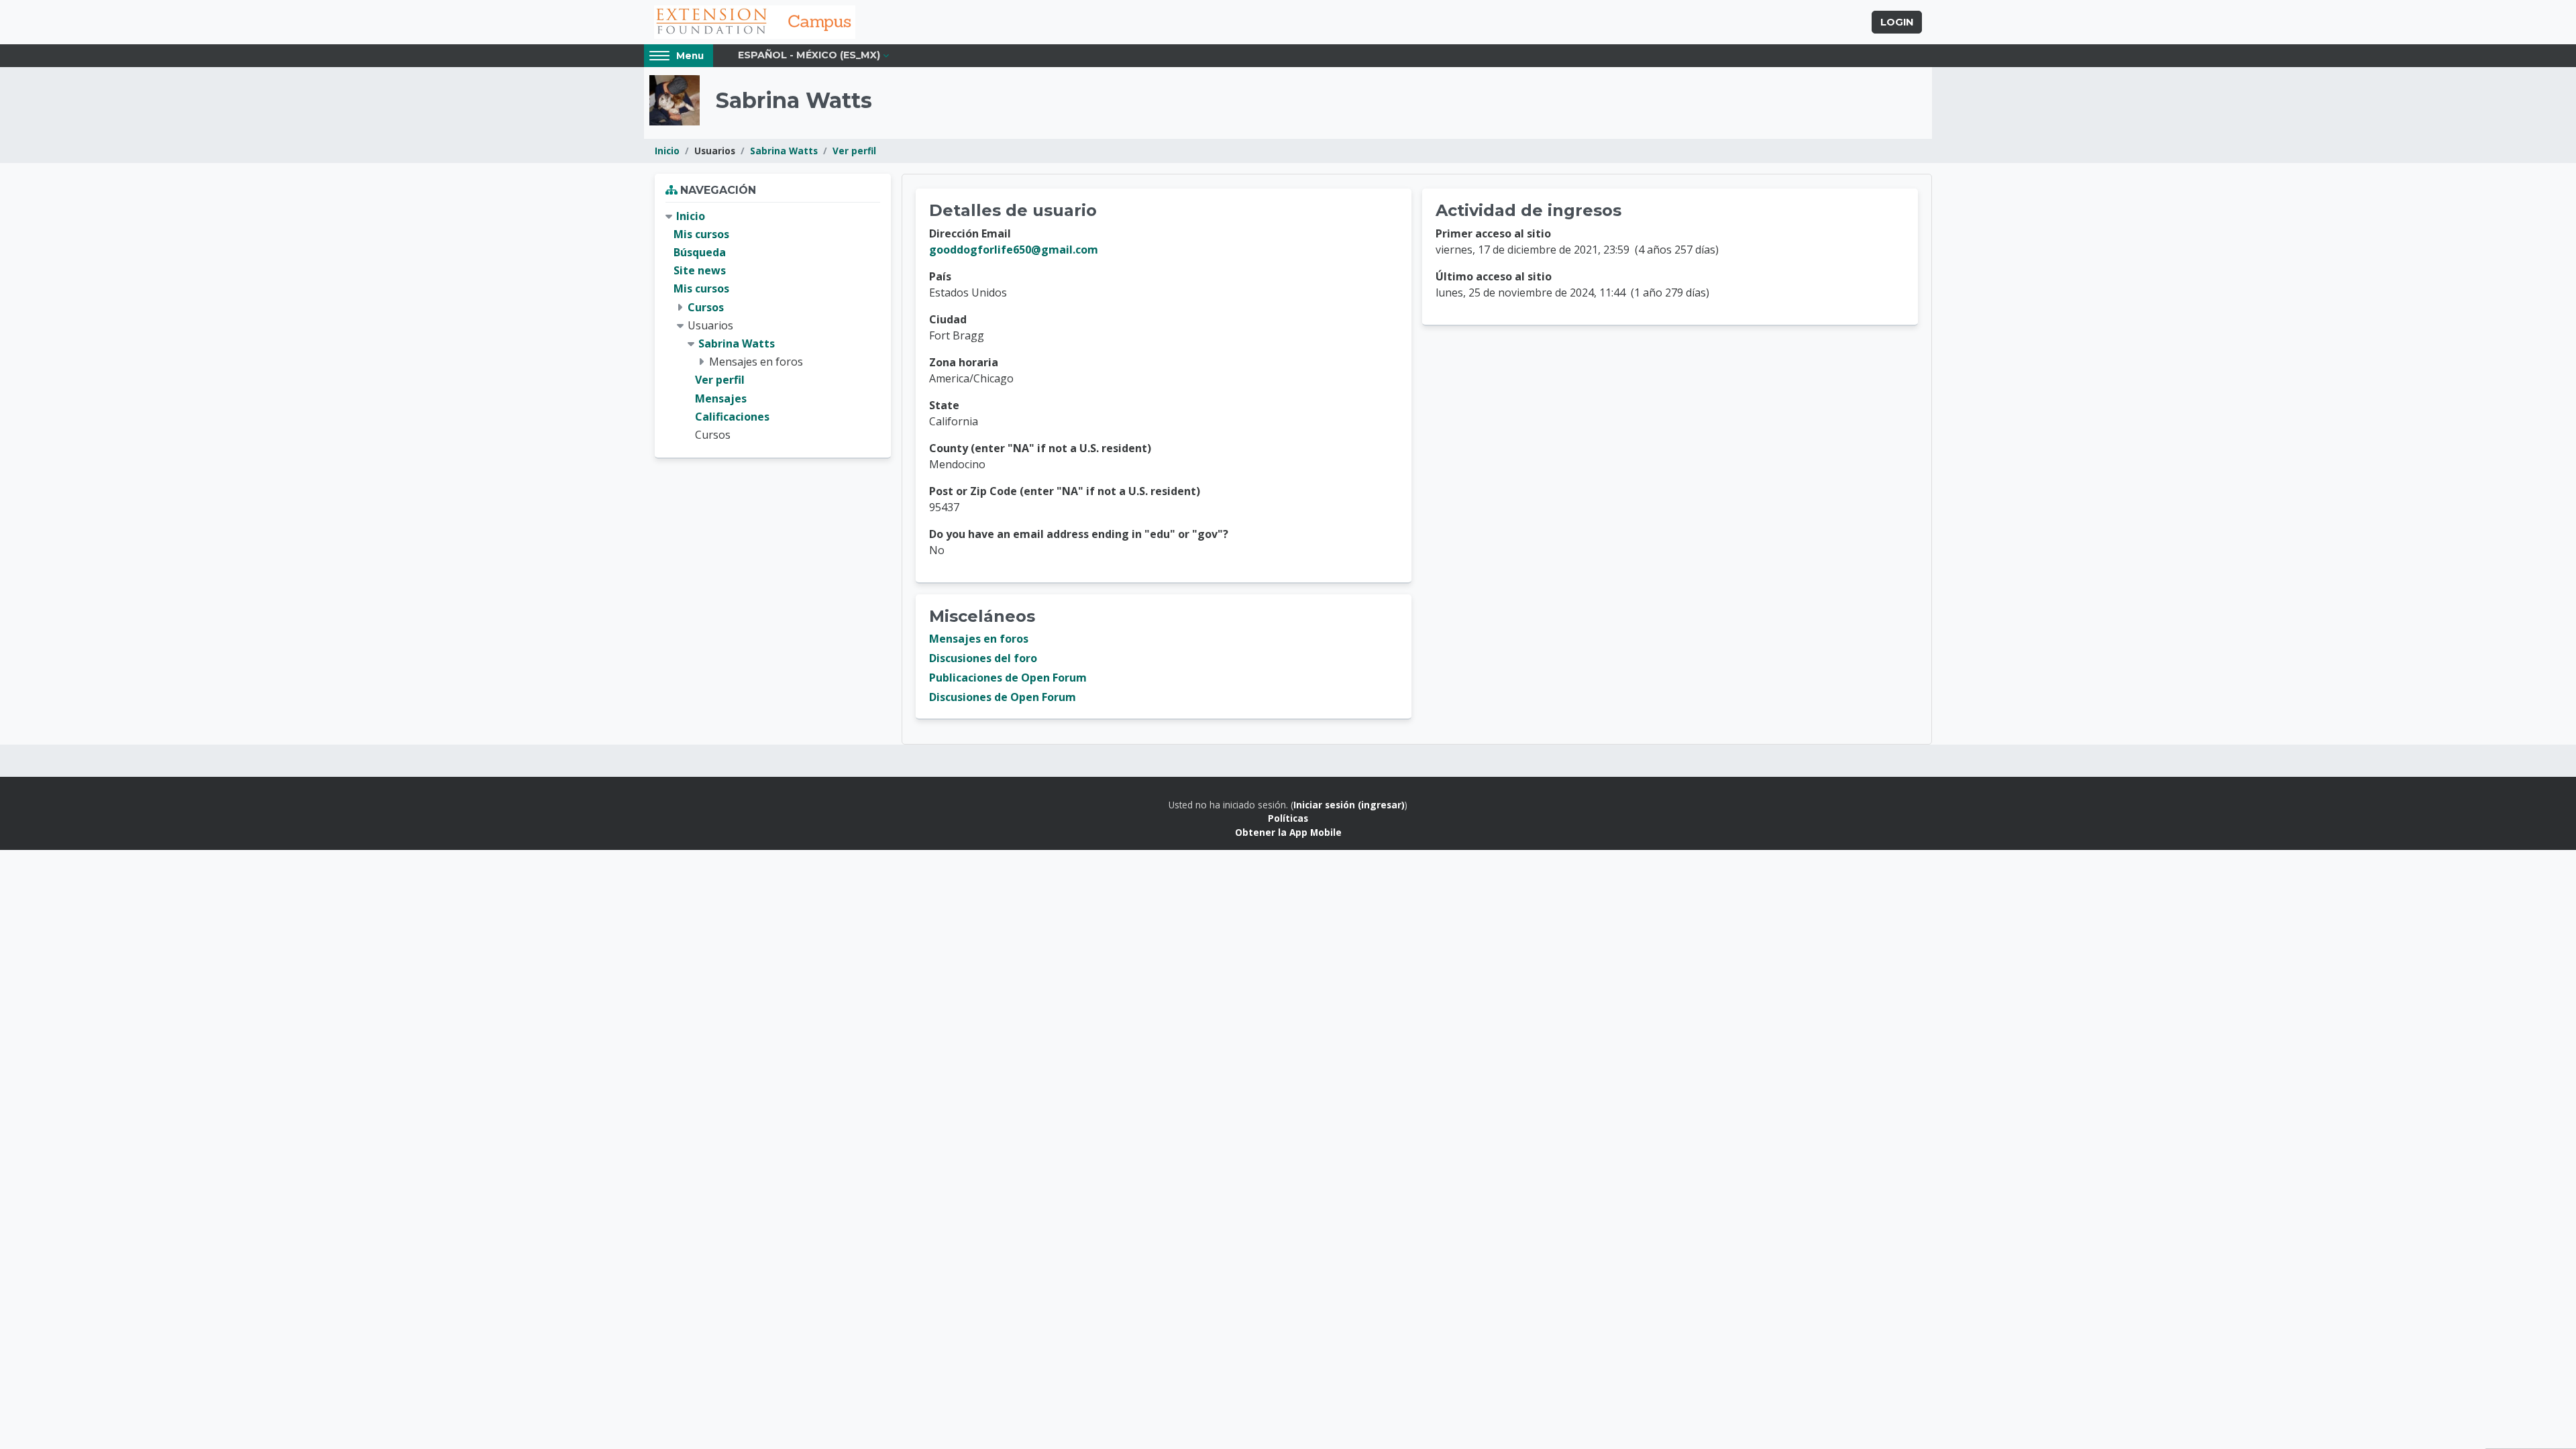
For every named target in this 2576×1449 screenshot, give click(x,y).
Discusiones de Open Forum (1003, 697)
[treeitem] (773, 326)
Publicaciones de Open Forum (1008, 678)
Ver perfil (854, 151)
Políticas (1288, 818)
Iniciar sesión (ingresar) (1349, 805)
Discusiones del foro (983, 658)
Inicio (667, 151)
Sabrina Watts (784, 151)
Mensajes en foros (979, 639)
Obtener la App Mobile (1288, 832)
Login (1897, 22)
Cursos (706, 307)
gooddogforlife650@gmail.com (1014, 250)
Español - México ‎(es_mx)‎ (809, 55)
